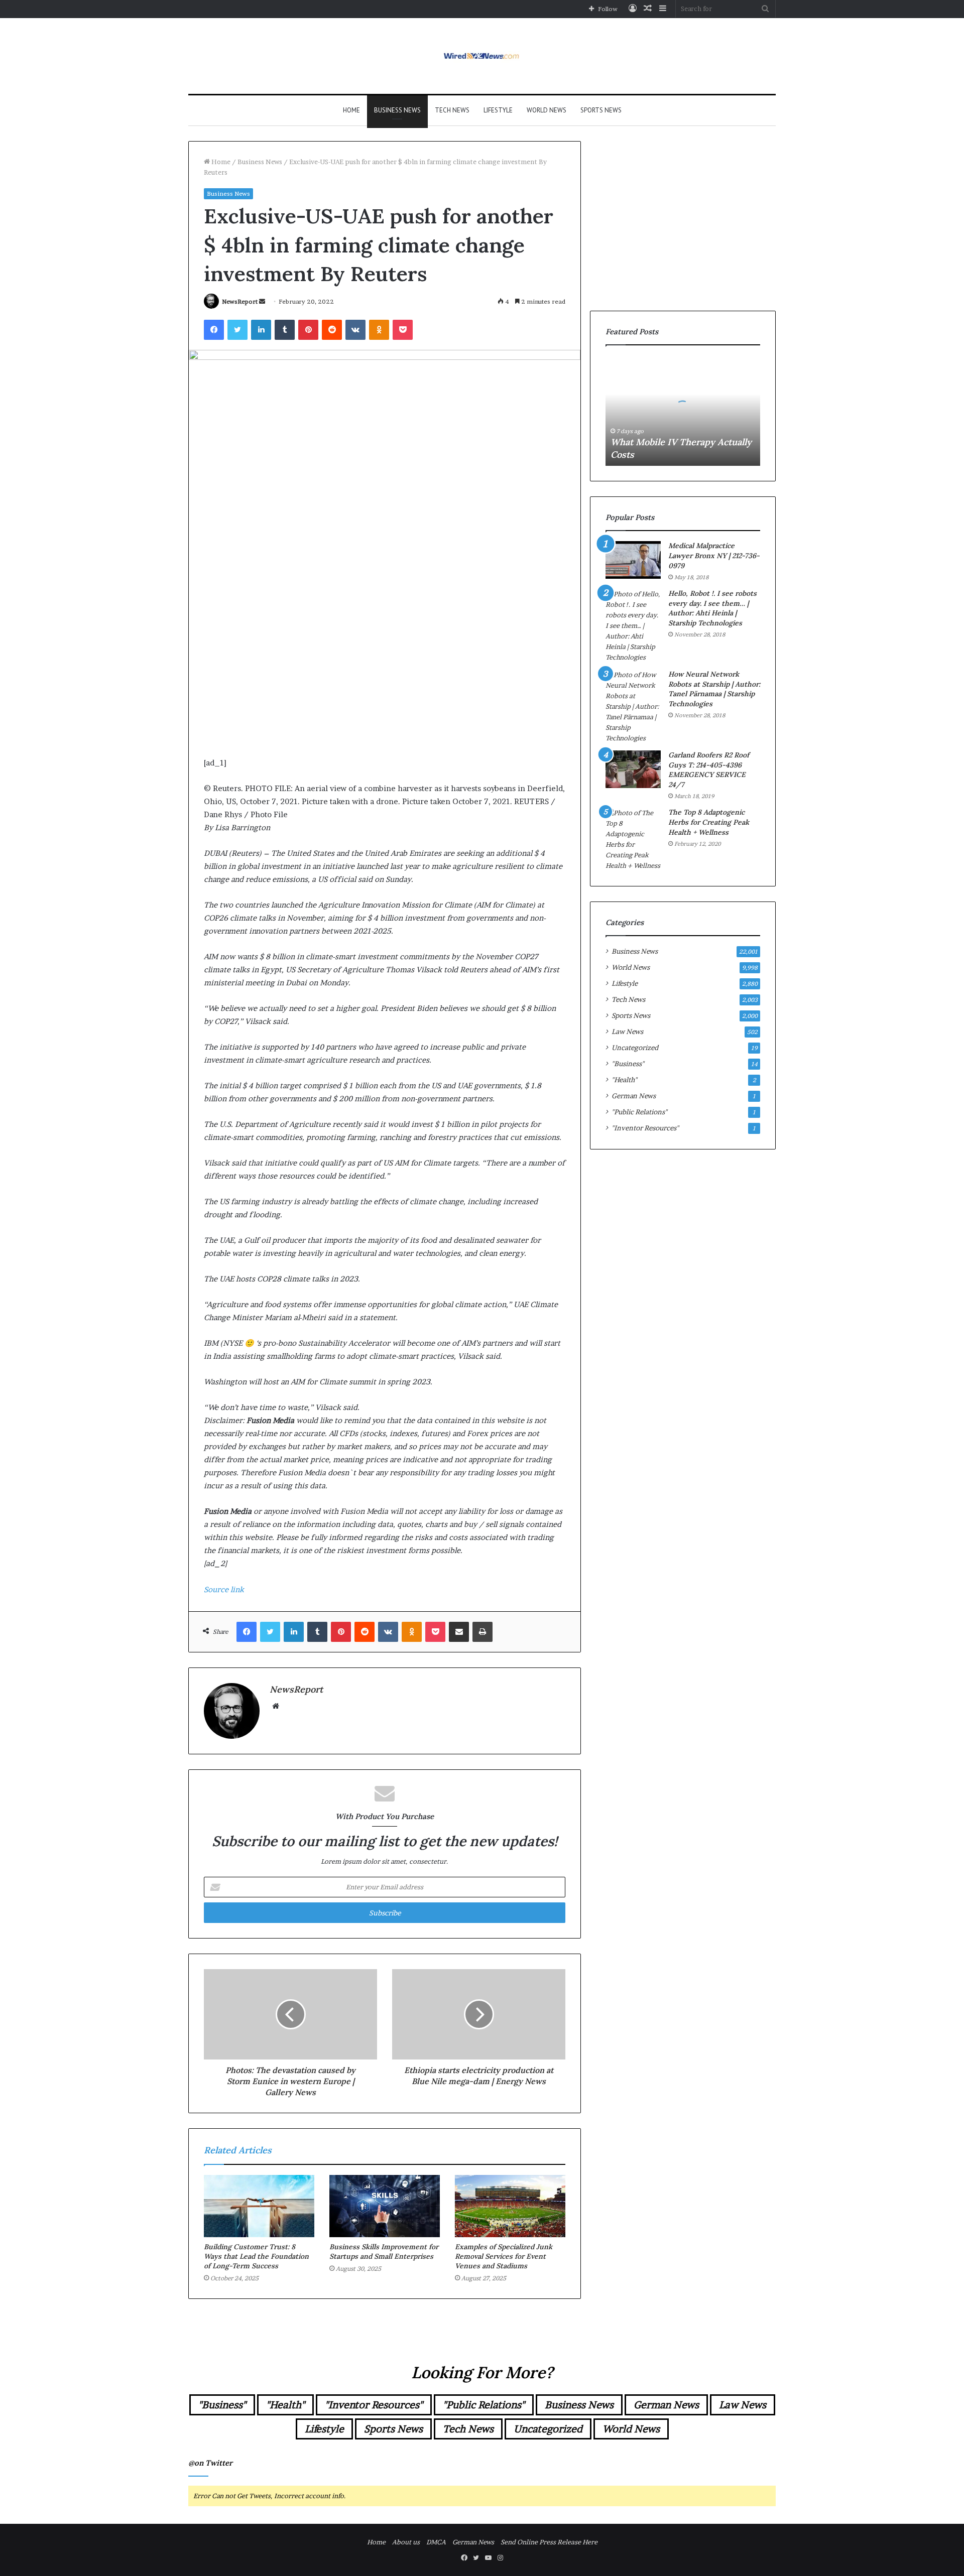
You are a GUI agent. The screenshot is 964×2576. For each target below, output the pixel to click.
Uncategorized (635, 1048)
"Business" (628, 1064)
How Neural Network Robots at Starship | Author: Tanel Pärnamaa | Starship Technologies (714, 689)
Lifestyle (498, 110)
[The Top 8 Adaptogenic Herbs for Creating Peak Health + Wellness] (633, 839)
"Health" (624, 1080)
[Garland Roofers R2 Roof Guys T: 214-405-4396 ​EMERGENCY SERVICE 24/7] (633, 769)
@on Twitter (210, 2463)
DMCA (436, 2542)
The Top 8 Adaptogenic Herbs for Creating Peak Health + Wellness (709, 822)
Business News (397, 110)
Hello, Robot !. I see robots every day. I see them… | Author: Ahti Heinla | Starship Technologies (712, 608)
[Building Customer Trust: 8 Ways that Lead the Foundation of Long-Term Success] (259, 2206)
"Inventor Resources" (645, 1128)
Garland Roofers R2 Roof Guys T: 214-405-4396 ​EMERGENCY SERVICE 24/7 (709, 770)
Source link (224, 1589)
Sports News (601, 110)
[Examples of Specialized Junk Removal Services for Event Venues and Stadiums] (510, 2206)
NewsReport (240, 301)
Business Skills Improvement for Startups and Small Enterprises (384, 2251)
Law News (627, 1032)
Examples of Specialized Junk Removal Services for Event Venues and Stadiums (504, 2256)
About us (406, 2542)
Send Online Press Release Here (549, 2542)
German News (634, 1096)
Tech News (452, 110)
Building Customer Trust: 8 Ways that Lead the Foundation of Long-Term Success (256, 2256)
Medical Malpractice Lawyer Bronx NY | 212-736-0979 (714, 555)
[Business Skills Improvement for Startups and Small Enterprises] (385, 2206)
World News (547, 110)
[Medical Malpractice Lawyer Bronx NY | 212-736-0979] (633, 560)
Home (351, 110)
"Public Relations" (639, 1112)
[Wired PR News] (482, 56)
